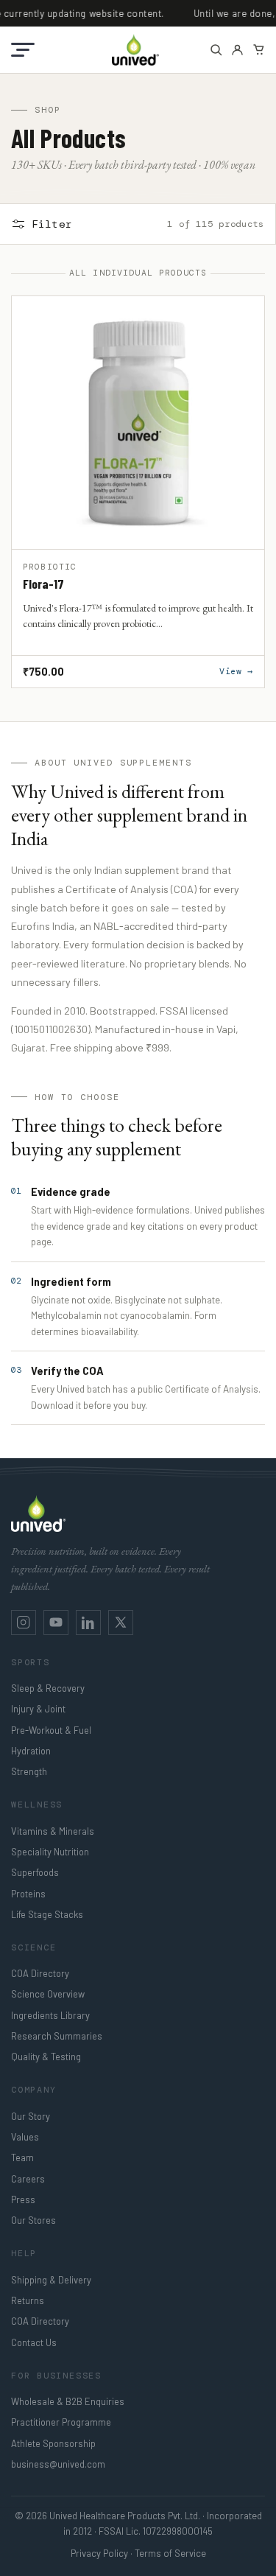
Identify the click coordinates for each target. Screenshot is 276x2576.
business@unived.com (58, 2464)
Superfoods (35, 1872)
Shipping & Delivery (51, 2280)
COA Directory (40, 1973)
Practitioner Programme (61, 2422)
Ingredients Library (50, 2015)
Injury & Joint (38, 1709)
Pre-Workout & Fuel (51, 1730)
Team (22, 2157)
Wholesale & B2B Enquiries (68, 2401)
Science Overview (48, 1994)
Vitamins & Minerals (53, 1831)
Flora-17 (43, 584)
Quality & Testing (46, 2057)
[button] (23, 50)
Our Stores (33, 2220)
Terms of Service (170, 2553)
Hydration (31, 1751)
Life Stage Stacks (47, 1914)
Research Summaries (57, 2036)
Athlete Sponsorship (53, 2443)
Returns (28, 2300)
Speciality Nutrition (50, 1852)
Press (23, 2199)
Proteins (28, 1894)
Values (25, 2137)
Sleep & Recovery (48, 1688)
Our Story (31, 2116)
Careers (28, 2179)
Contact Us (34, 2342)
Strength (29, 1771)
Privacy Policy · (102, 2553)
